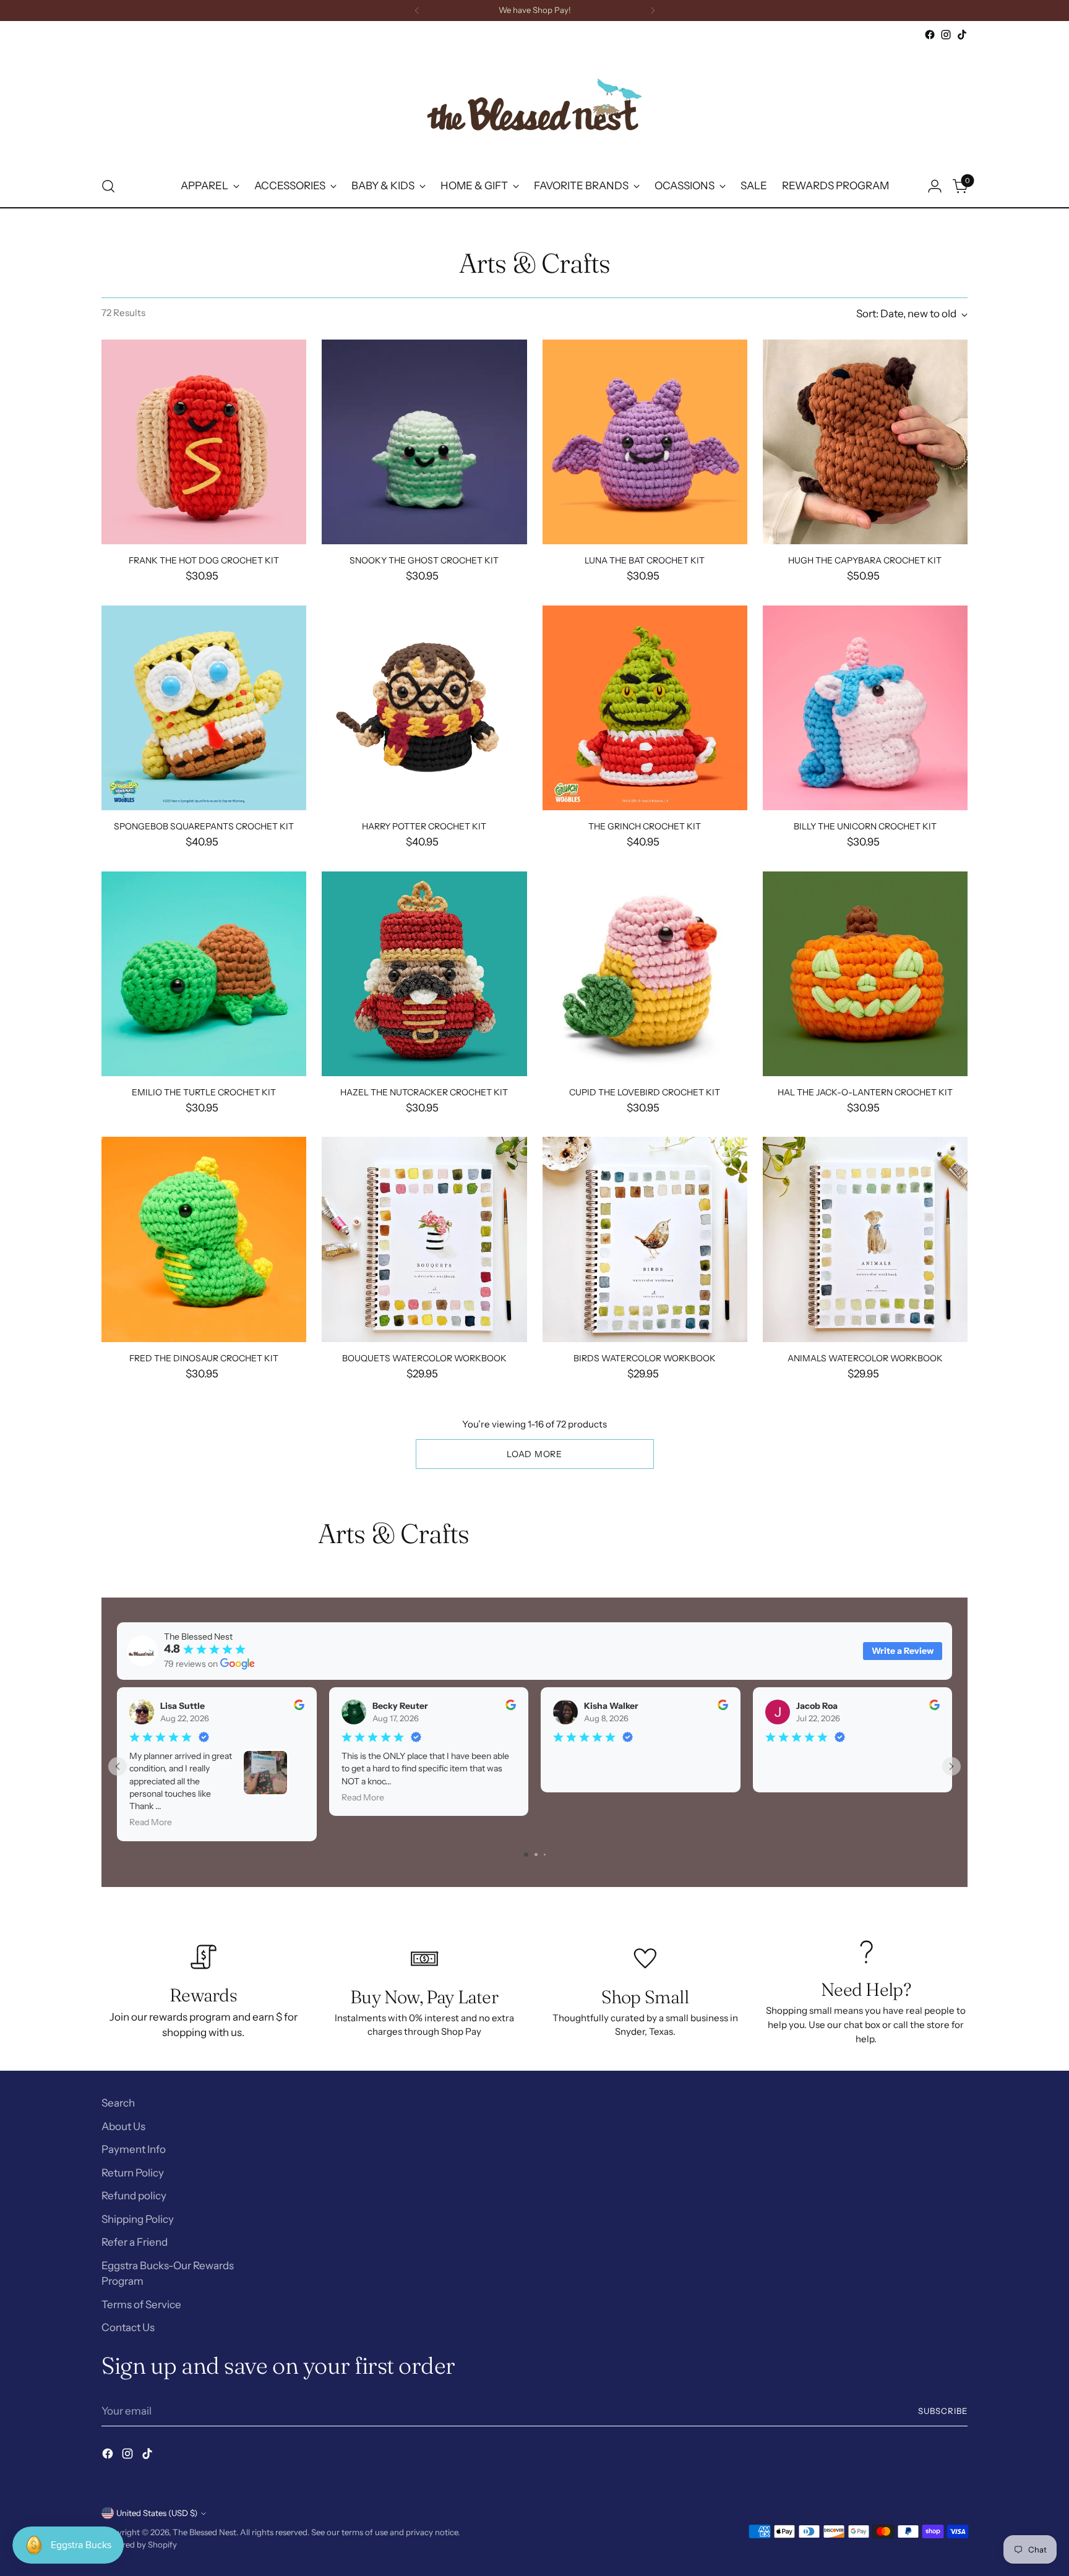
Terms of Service (141, 2304)
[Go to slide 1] (526, 1855)
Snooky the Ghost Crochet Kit (424, 560)
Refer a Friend (135, 2242)
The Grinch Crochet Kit (645, 826)
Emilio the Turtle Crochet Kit (204, 1092)
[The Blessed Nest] (534, 104)
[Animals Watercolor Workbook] (865, 1239)
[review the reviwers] (299, 1707)
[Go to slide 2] (536, 1855)
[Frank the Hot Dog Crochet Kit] (204, 442)
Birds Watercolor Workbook (645, 1358)
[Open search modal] (108, 186)
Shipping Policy (138, 2219)
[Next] (653, 11)
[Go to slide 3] (545, 1855)
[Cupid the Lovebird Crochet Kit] (645, 974)
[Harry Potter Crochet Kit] (424, 708)
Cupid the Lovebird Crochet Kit (645, 1092)
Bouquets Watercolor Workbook (424, 1358)
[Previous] (417, 11)
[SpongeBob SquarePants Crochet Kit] (204, 708)
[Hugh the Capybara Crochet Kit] (865, 442)
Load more (534, 1454)
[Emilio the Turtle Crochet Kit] (204, 974)
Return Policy (133, 2173)
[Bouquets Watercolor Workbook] (424, 1239)
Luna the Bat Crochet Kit (645, 560)
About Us (123, 2126)
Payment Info (134, 2149)
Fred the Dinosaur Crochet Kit (204, 1358)
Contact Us (128, 2327)
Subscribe (943, 2411)
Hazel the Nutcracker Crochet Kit (424, 1092)
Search (118, 2103)
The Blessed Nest (204, 2532)
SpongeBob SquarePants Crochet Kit (204, 826)
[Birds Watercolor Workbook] (645, 1239)
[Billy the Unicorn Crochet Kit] (865, 708)
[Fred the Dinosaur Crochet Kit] (204, 1239)
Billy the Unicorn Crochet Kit (865, 826)
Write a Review (903, 1651)
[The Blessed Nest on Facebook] (930, 35)
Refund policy (134, 2196)
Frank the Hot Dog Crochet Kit (204, 560)
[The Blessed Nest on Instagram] (946, 35)
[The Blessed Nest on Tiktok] (962, 35)
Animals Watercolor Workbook (865, 1358)
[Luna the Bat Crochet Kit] (645, 442)
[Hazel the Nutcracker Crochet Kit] (424, 974)
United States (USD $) (157, 2513)
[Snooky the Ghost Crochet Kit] (424, 442)
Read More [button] (151, 1822)
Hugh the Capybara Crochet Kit (865, 560)
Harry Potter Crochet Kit (424, 826)
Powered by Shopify (139, 2544)
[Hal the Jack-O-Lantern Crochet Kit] (865, 974)
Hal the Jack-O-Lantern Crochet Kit (865, 1092)
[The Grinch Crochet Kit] (645, 708)
